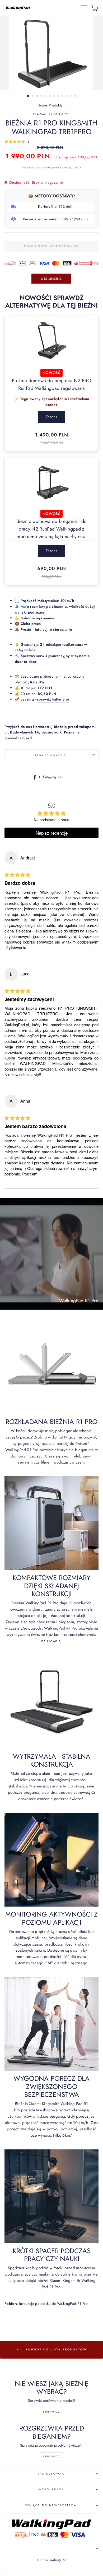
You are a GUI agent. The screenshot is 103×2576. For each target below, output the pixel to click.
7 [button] (54, 96)
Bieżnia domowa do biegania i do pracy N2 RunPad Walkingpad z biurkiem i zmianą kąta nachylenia (52, 529)
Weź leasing (51, 278)
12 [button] (76, 96)
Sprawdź (52, 2412)
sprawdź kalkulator (53, 699)
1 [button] (29, 96)
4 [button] (42, 96)
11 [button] (71, 96)
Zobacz (51, 417)
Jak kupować (52, 2474)
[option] (51, 53)
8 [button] (59, 96)
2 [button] (33, 96)
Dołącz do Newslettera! (51, 2505)
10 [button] (67, 96)
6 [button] (50, 96)
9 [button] (63, 96)
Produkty (56, 105)
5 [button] (46, 96)
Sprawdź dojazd (18, 738)
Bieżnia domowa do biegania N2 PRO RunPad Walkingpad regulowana (51, 384)
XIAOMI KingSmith (52, 114)
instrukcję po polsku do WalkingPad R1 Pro (46, 2303)
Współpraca (52, 2489)
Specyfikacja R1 (51, 755)
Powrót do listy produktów (55, 2349)
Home (42, 105)
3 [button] (38, 96)
